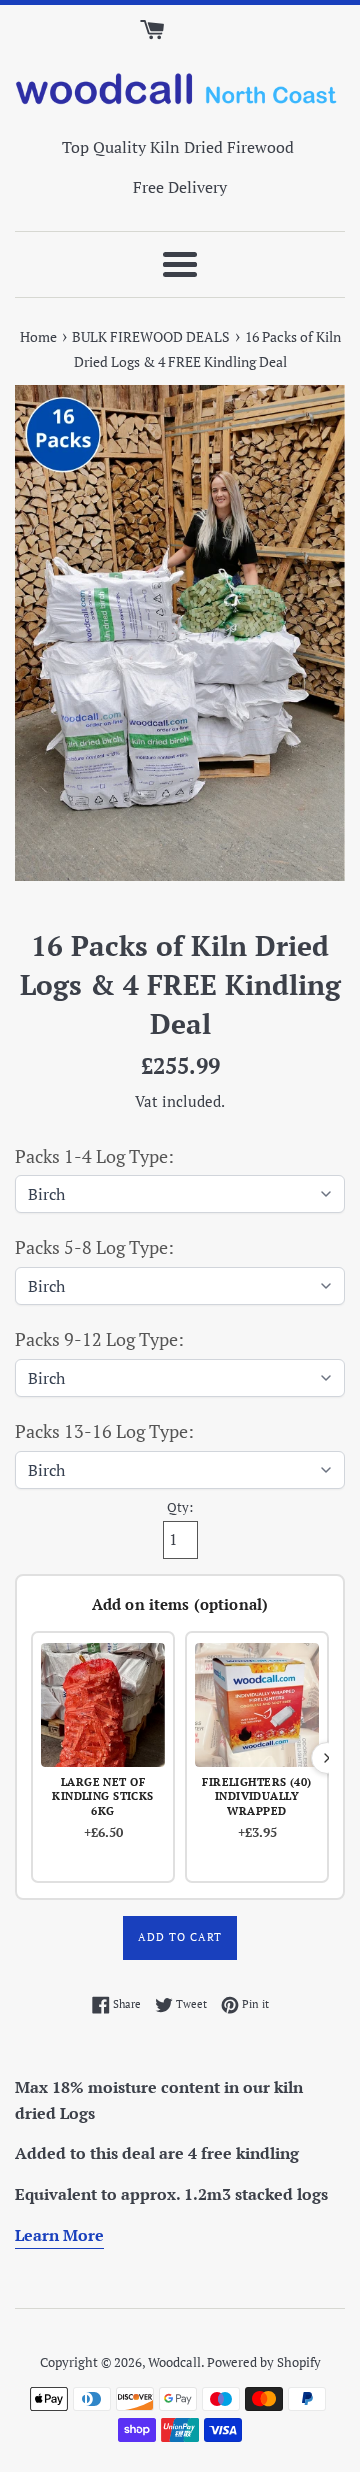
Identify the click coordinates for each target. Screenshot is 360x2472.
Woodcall (174, 2362)
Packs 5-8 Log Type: (94, 1247)
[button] (103, 1757)
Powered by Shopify (264, 2362)
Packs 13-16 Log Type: (104, 1431)
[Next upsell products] (327, 1758)
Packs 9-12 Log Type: (99, 1339)
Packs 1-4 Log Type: (94, 1156)
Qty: (180, 1507)
